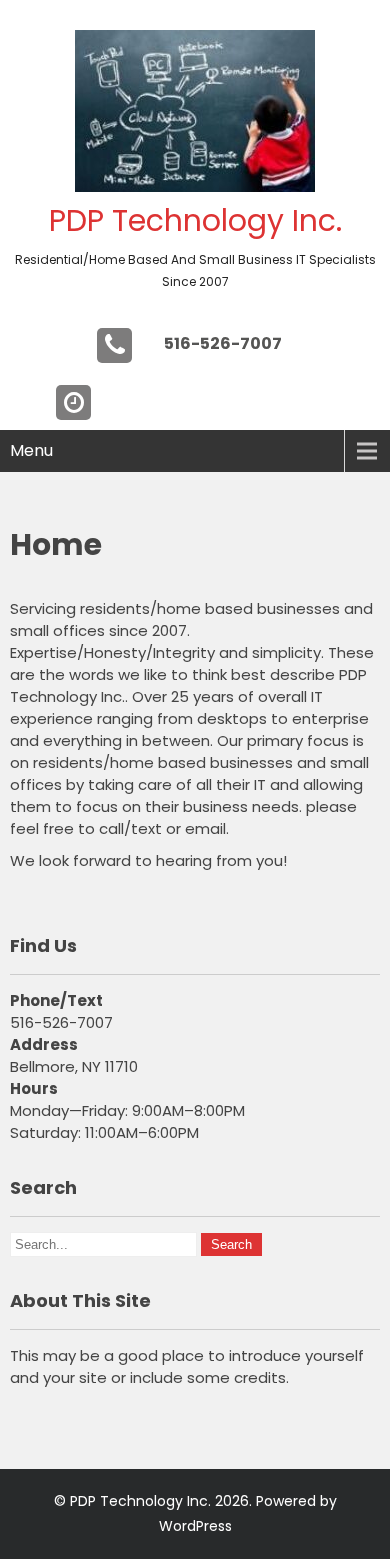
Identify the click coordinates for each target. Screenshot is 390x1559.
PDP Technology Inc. (195, 220)
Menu (31, 450)
